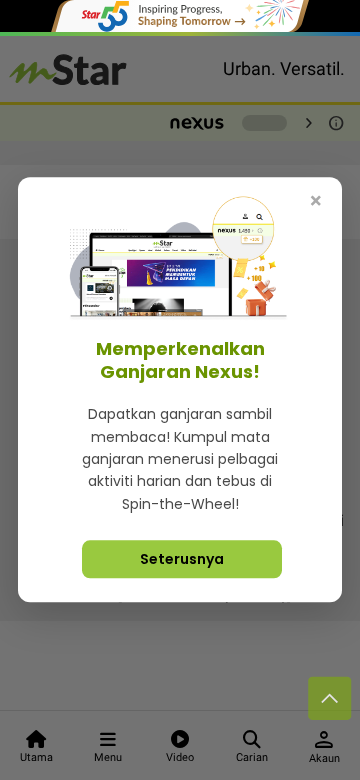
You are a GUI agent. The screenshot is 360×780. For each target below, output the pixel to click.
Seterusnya (182, 560)
